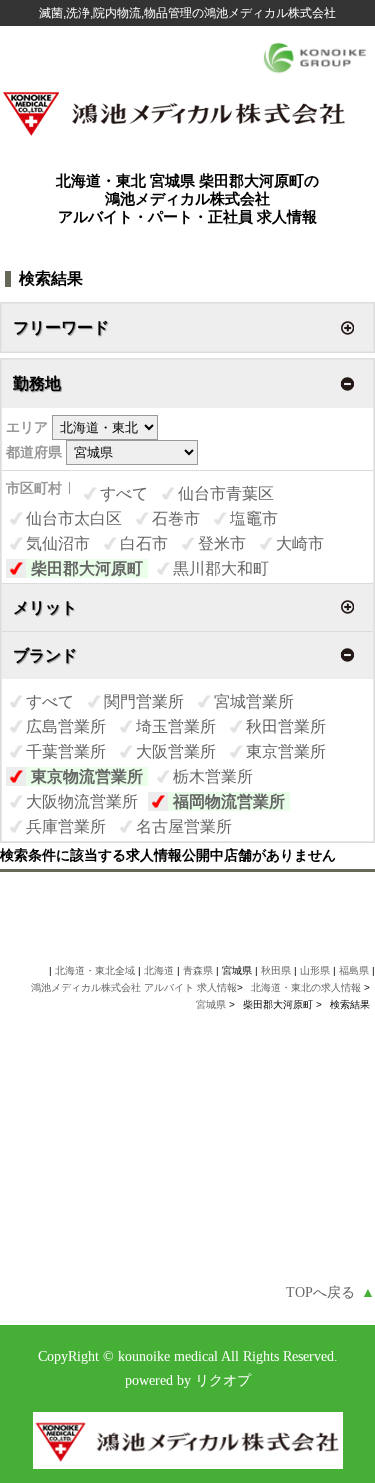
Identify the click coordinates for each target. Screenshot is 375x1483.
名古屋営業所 (184, 826)
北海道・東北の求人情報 (307, 987)
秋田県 (276, 970)
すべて (124, 493)
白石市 (144, 543)
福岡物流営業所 (229, 801)
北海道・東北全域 (95, 970)
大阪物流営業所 (82, 801)
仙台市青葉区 (226, 493)
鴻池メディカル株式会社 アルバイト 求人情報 (134, 987)
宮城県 (211, 1004)
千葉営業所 (66, 751)
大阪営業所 (176, 751)
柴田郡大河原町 (87, 568)
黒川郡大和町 (221, 568)
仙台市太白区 (74, 518)
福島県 (354, 970)
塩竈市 (254, 518)
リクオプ (223, 1380)
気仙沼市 (58, 543)
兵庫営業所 (66, 826)
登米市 (222, 543)
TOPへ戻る (330, 1292)
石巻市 (176, 518)
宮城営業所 (254, 701)
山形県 (315, 970)
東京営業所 (286, 751)
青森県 (198, 970)
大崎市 (300, 543)
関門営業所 (144, 701)
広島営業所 (66, 726)
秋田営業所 (286, 726)
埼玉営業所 (176, 726)
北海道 (159, 970)
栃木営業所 (213, 776)
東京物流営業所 (87, 776)
